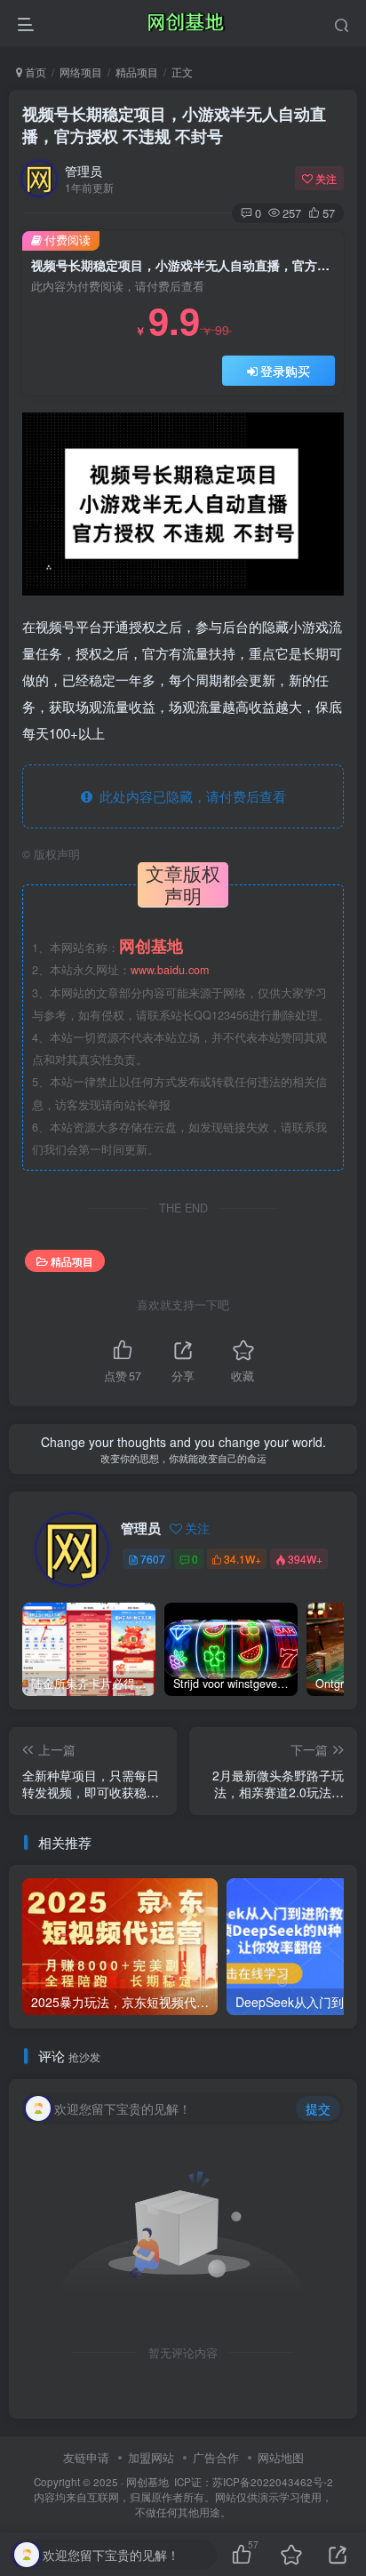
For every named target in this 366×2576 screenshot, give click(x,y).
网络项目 (81, 72)
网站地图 (281, 2457)
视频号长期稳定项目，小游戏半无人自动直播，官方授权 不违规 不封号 (174, 125)
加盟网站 (151, 2457)
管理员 (84, 171)
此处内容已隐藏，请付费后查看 (189, 796)
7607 (153, 1559)
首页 (34, 72)
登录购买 (285, 371)
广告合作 (216, 2457)
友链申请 (86, 2457)
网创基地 (147, 2482)
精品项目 (137, 72)
